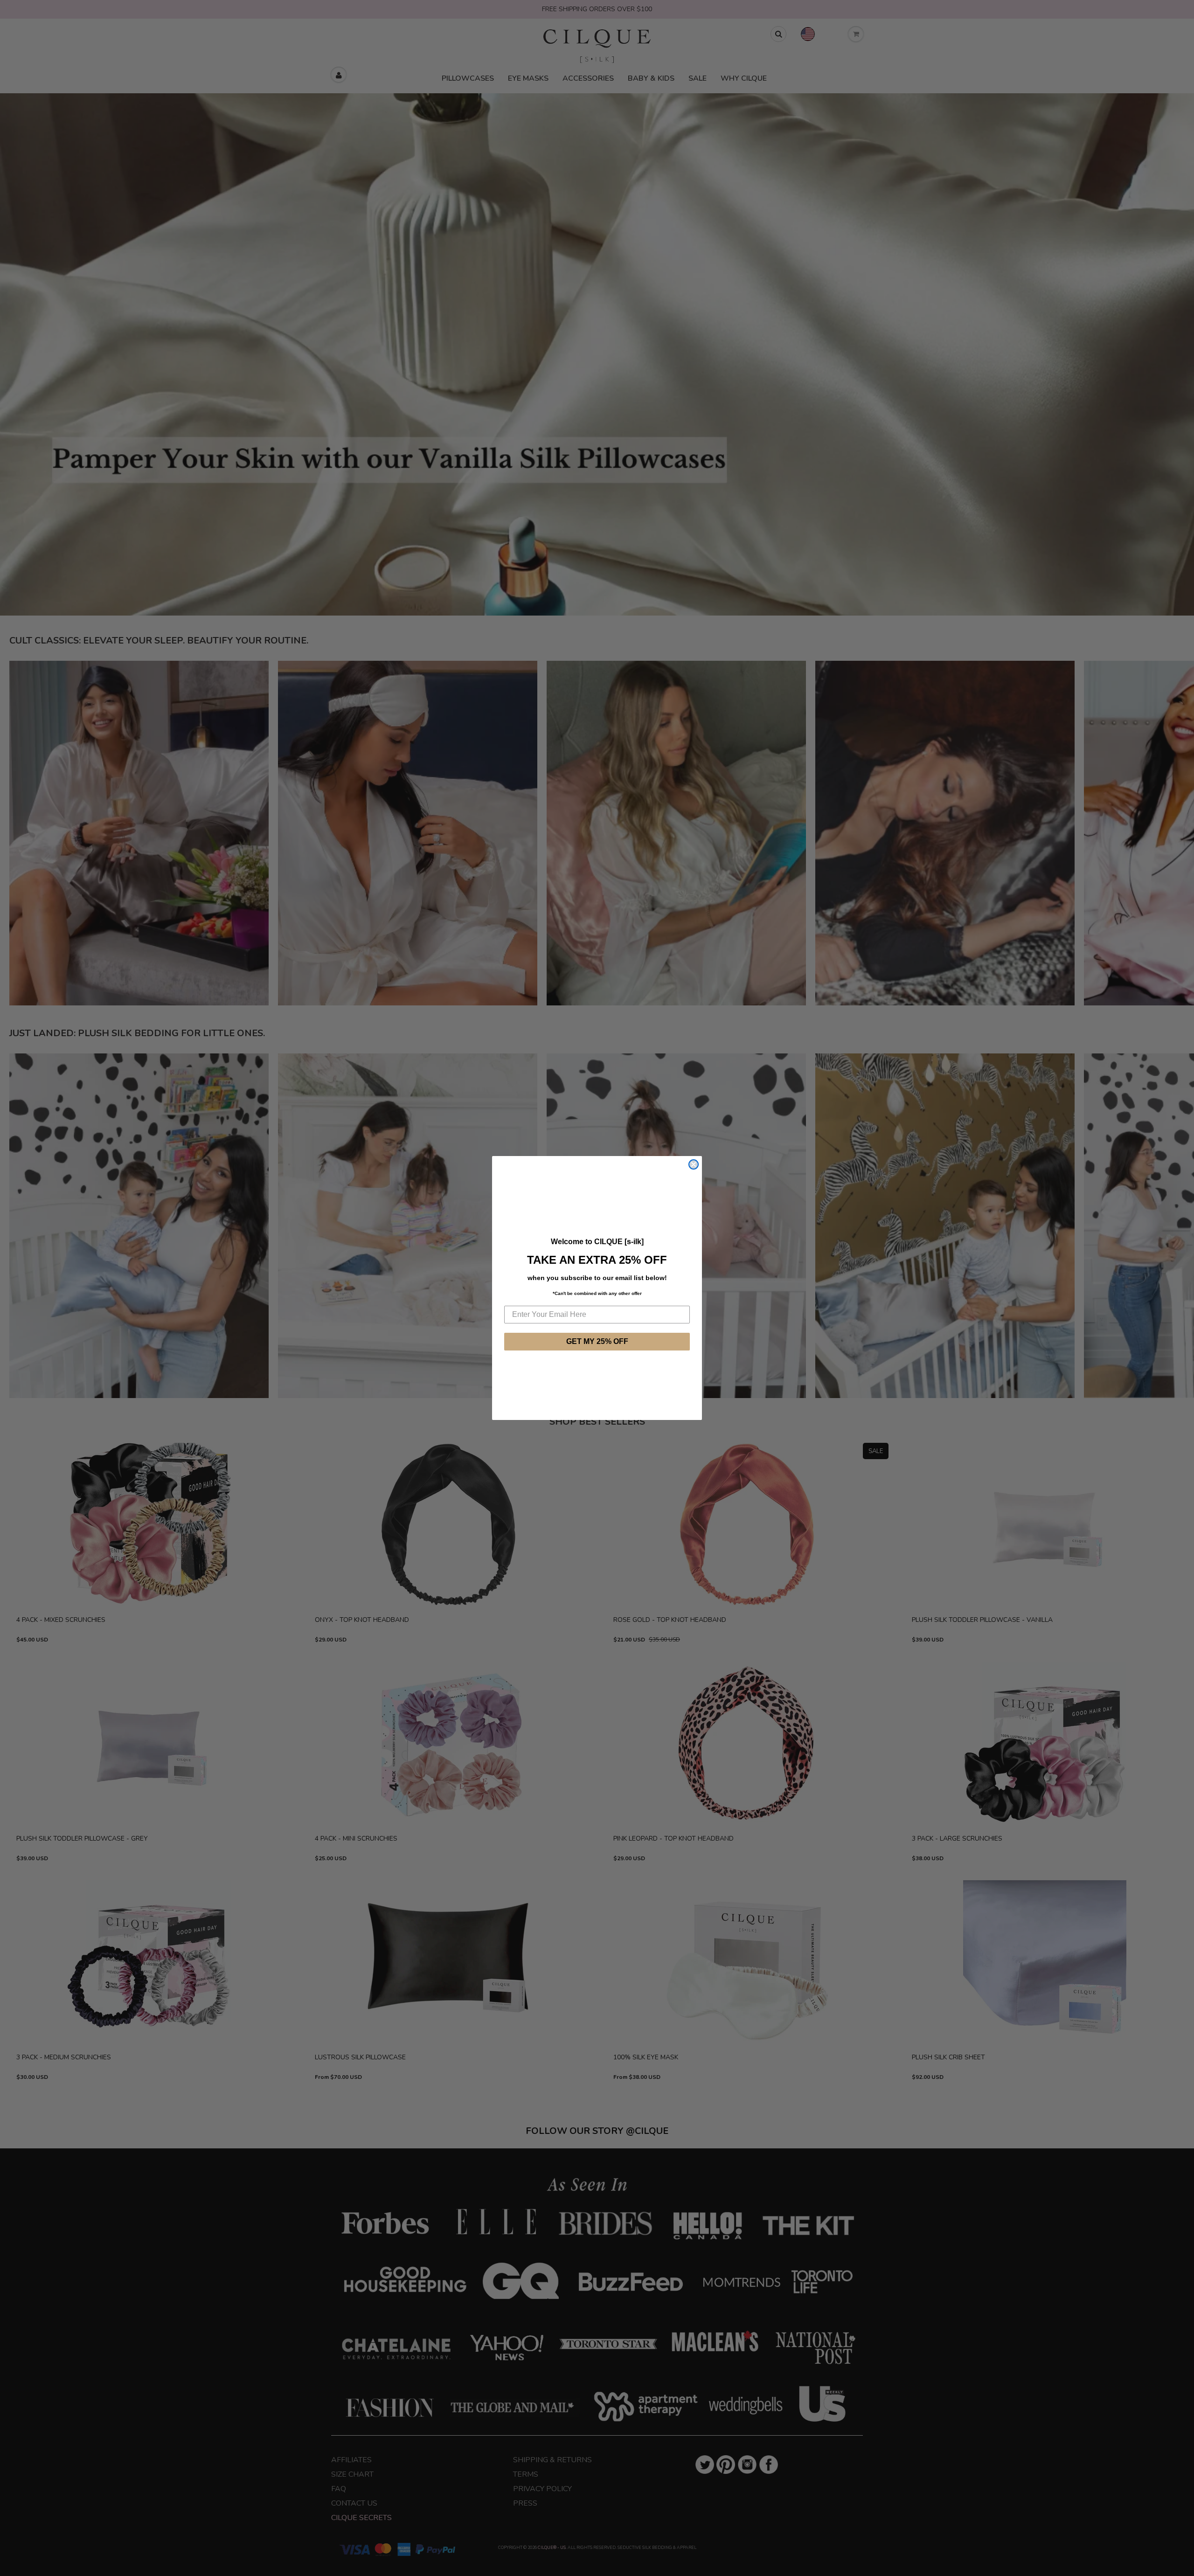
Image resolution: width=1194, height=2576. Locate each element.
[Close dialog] (694, 1164)
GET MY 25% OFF (597, 1341)
